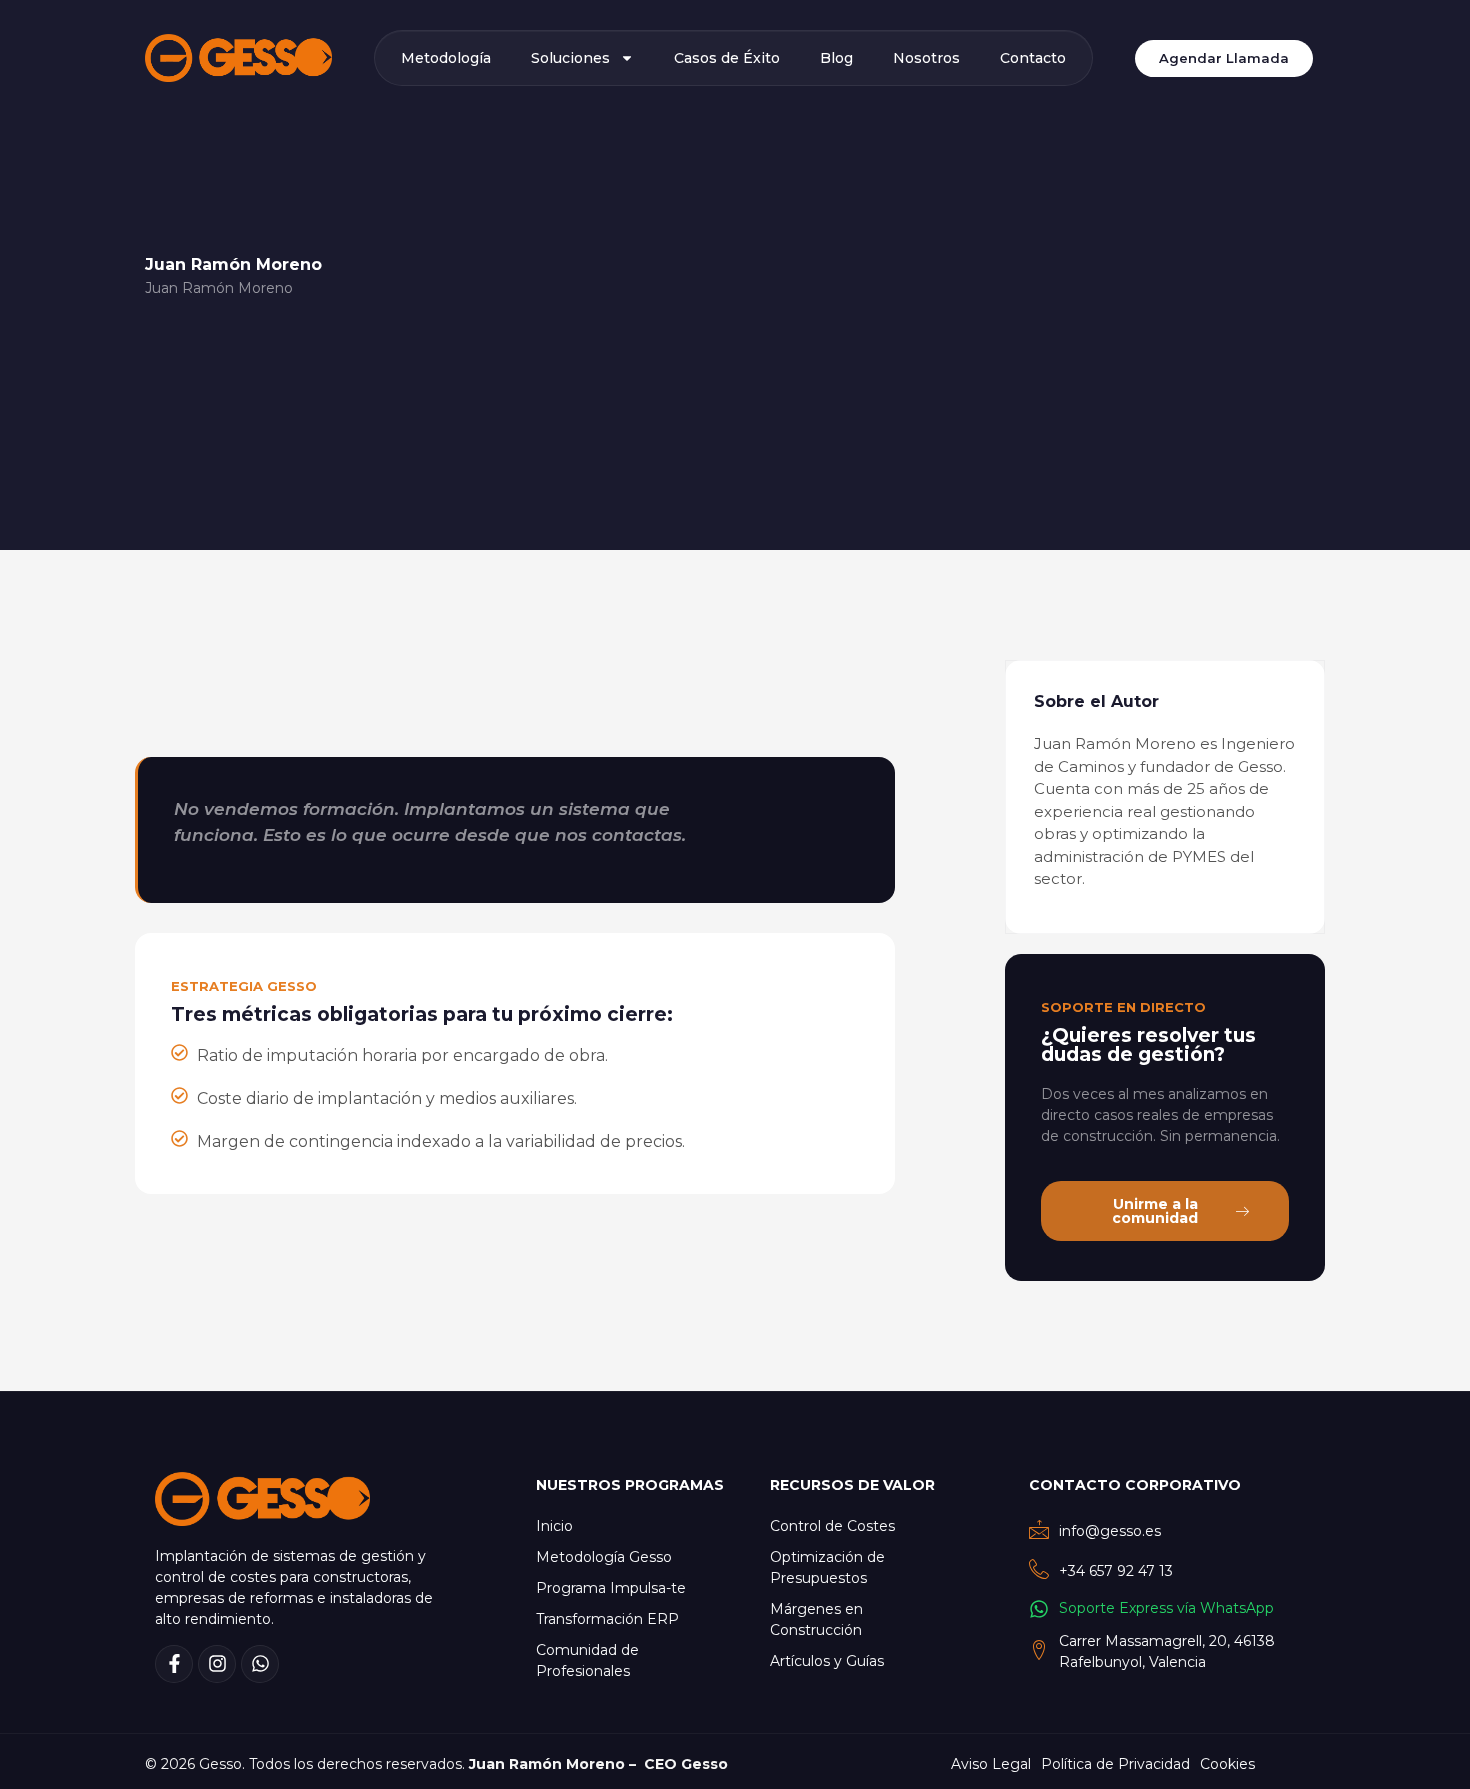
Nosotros (926, 58)
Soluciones (570, 58)
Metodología (446, 58)
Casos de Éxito (727, 58)
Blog (836, 58)
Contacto (1033, 58)
